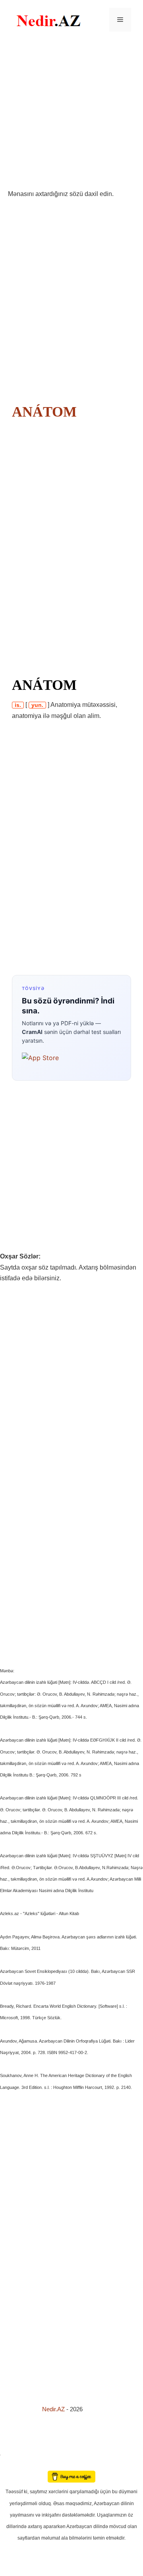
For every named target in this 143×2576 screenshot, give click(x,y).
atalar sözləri (14, 2454)
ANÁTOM (44, 412)
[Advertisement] (71, 114)
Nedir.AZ (54, 2409)
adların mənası (14, 2465)
